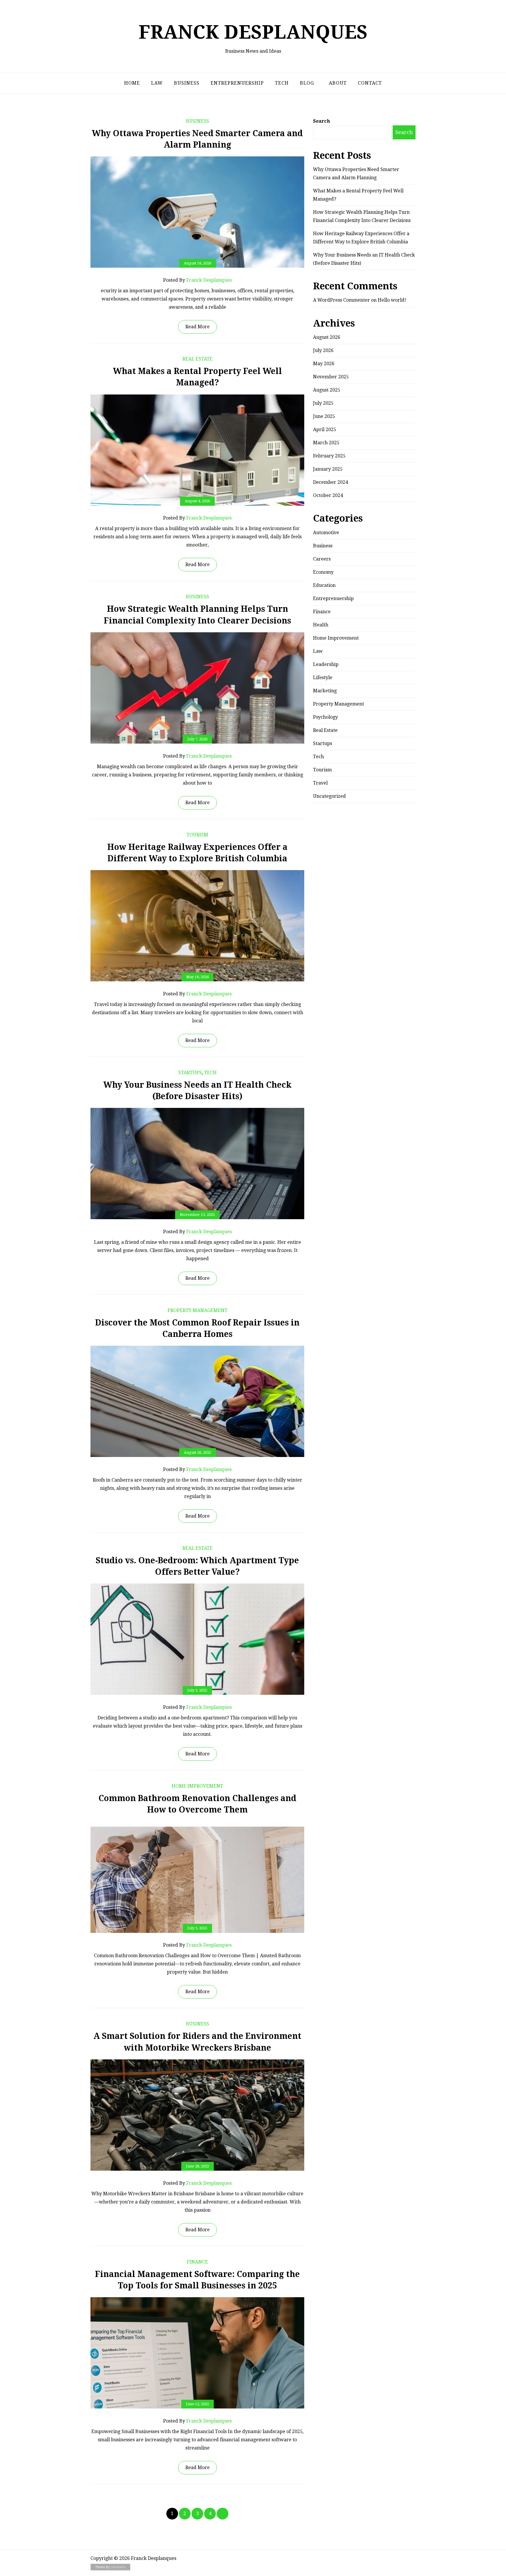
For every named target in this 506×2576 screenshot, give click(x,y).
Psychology (325, 717)
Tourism (197, 835)
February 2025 (329, 456)
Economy (323, 572)
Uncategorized (329, 796)
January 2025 (328, 469)
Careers (322, 559)
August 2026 (327, 337)
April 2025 (325, 429)
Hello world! (392, 300)
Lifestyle (323, 678)
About (338, 83)
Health (321, 625)
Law (157, 83)
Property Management (198, 1310)
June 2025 (324, 416)
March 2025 (326, 443)
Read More (198, 327)
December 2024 (330, 482)
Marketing (325, 691)
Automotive (326, 533)
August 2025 (327, 390)
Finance (197, 2262)
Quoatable (118, 2567)
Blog (307, 83)
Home (132, 83)
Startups (190, 1073)
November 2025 (331, 377)
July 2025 (323, 403)
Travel (320, 783)
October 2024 (328, 495)
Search (322, 121)
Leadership (326, 664)
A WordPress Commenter (341, 300)
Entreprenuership (237, 83)
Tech (282, 83)
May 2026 (324, 364)
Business (187, 83)
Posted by (197, 280)
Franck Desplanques (253, 32)
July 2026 (323, 350)
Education (324, 585)
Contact (370, 83)
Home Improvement (197, 1786)
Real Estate (198, 359)
